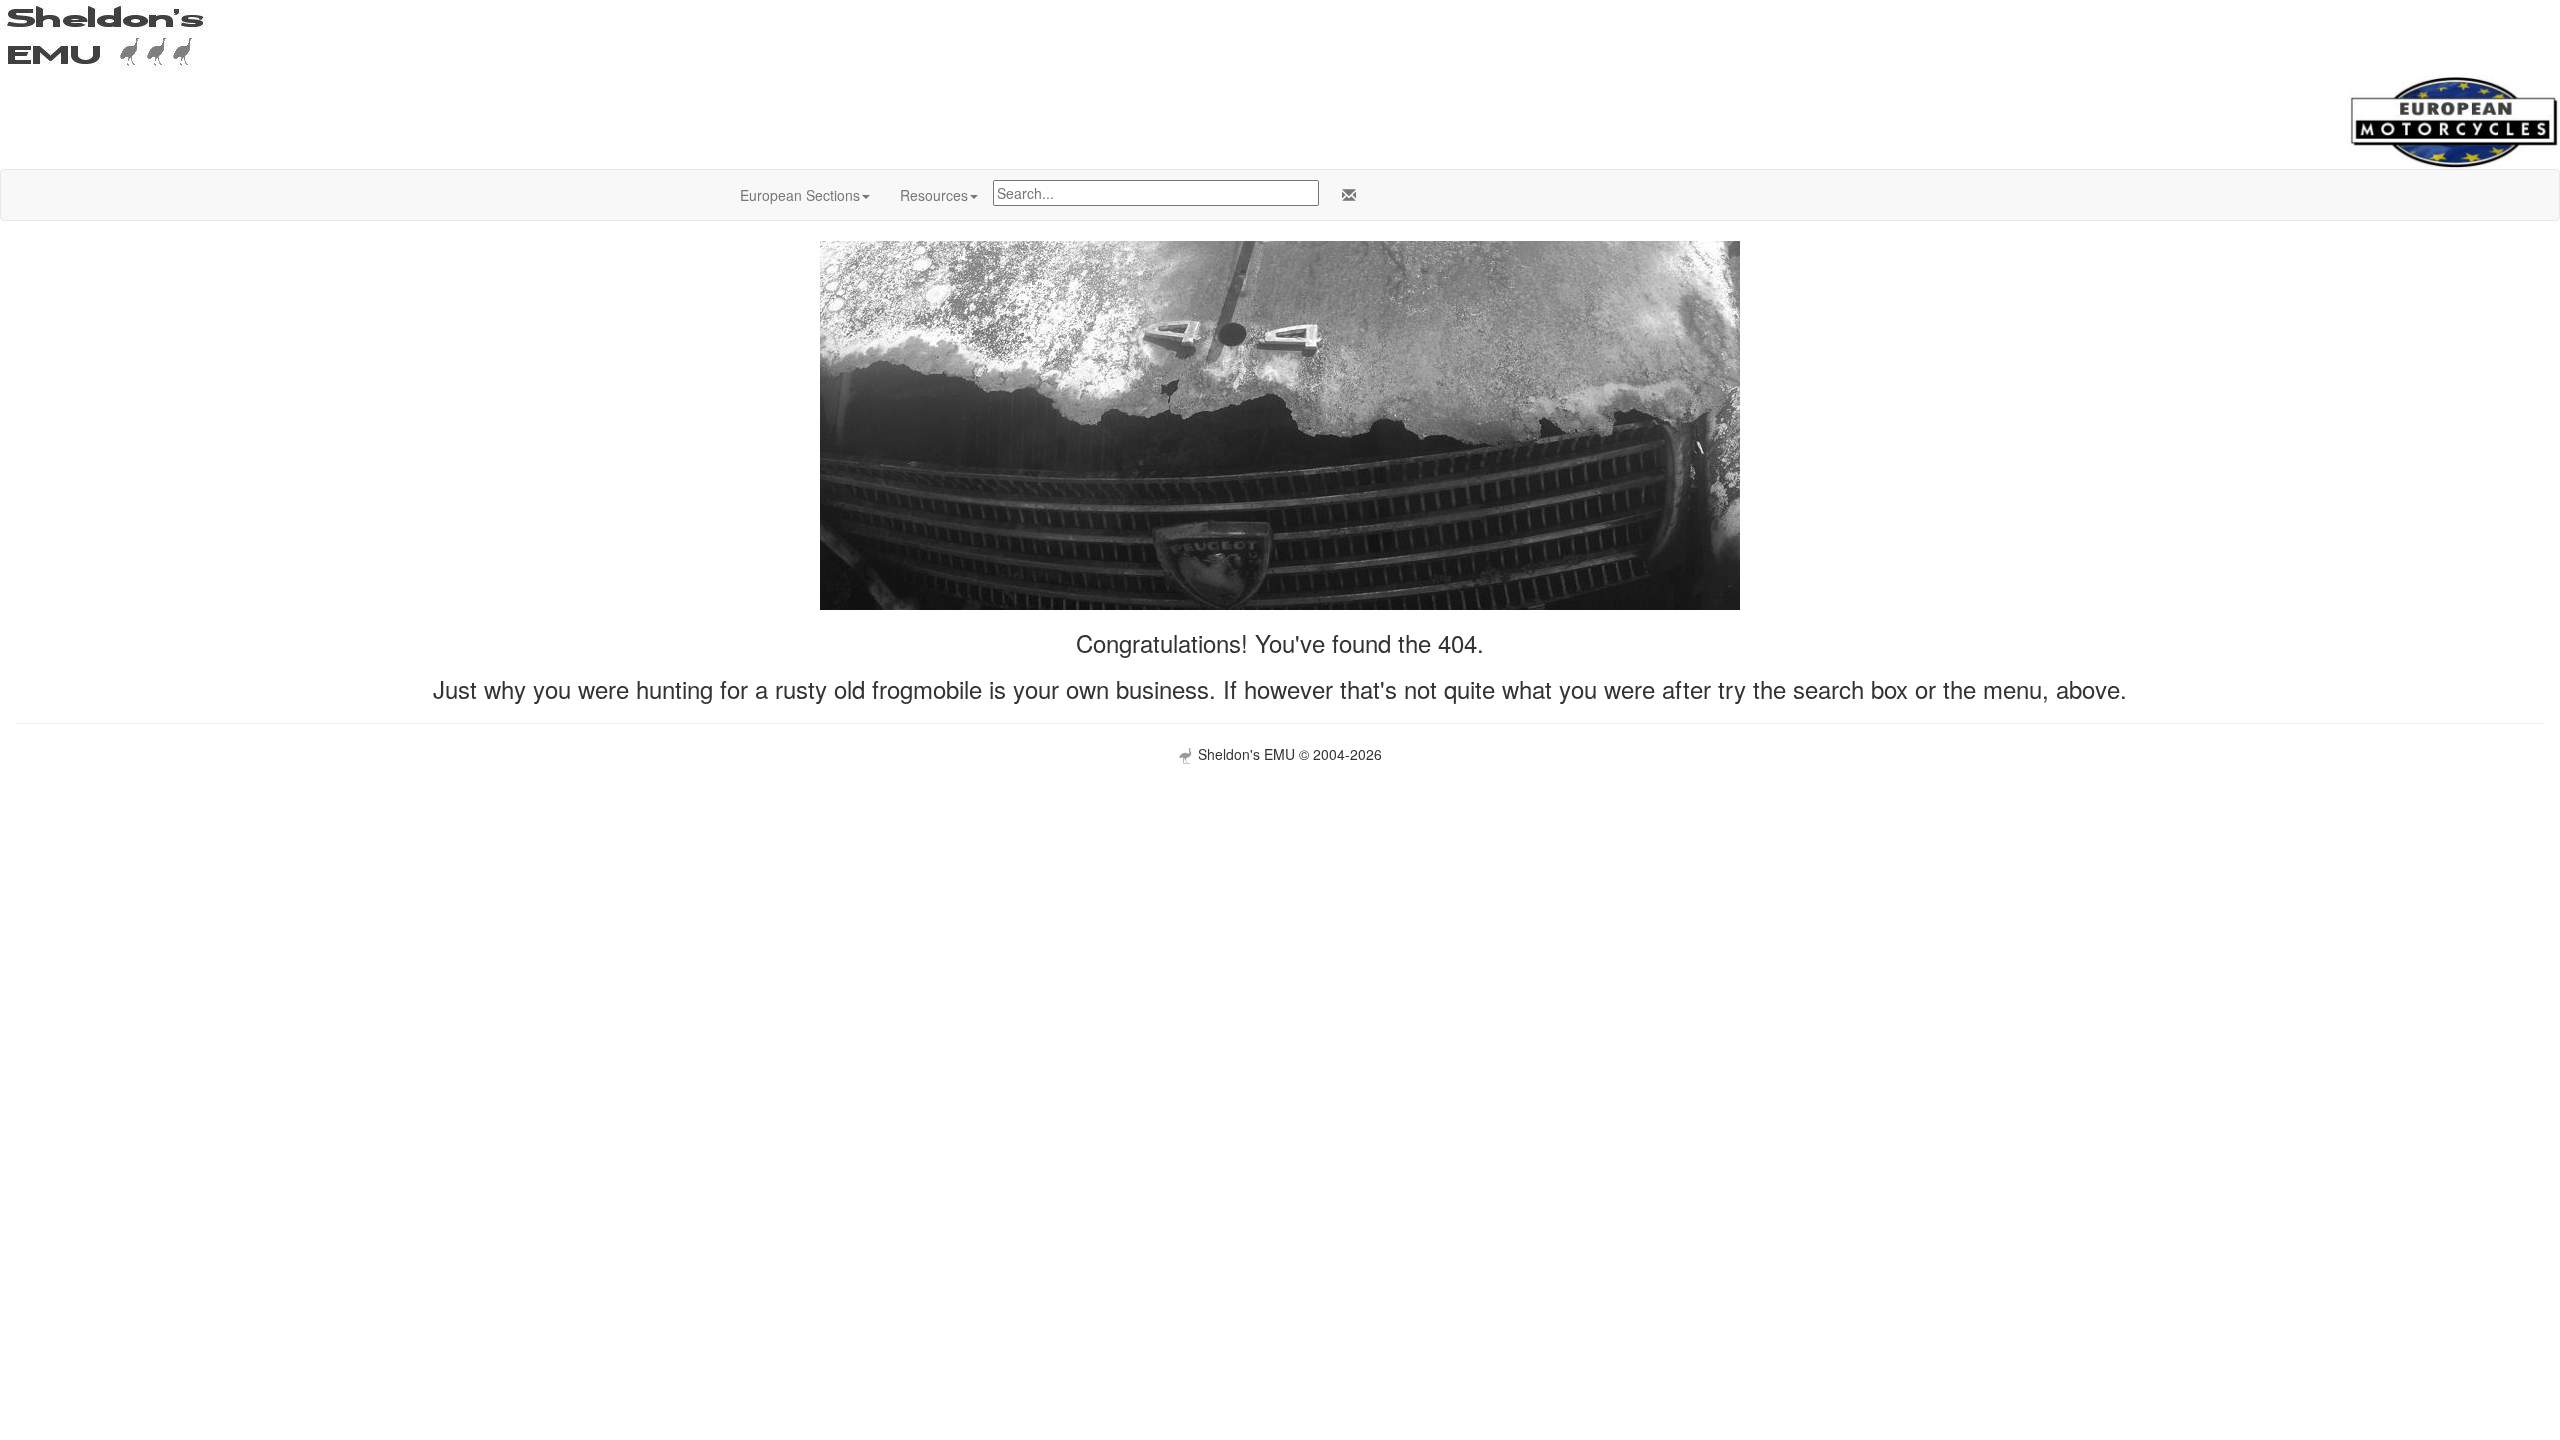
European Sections (800, 195)
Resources (934, 195)
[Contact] (1345, 195)
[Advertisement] (1280, 904)
